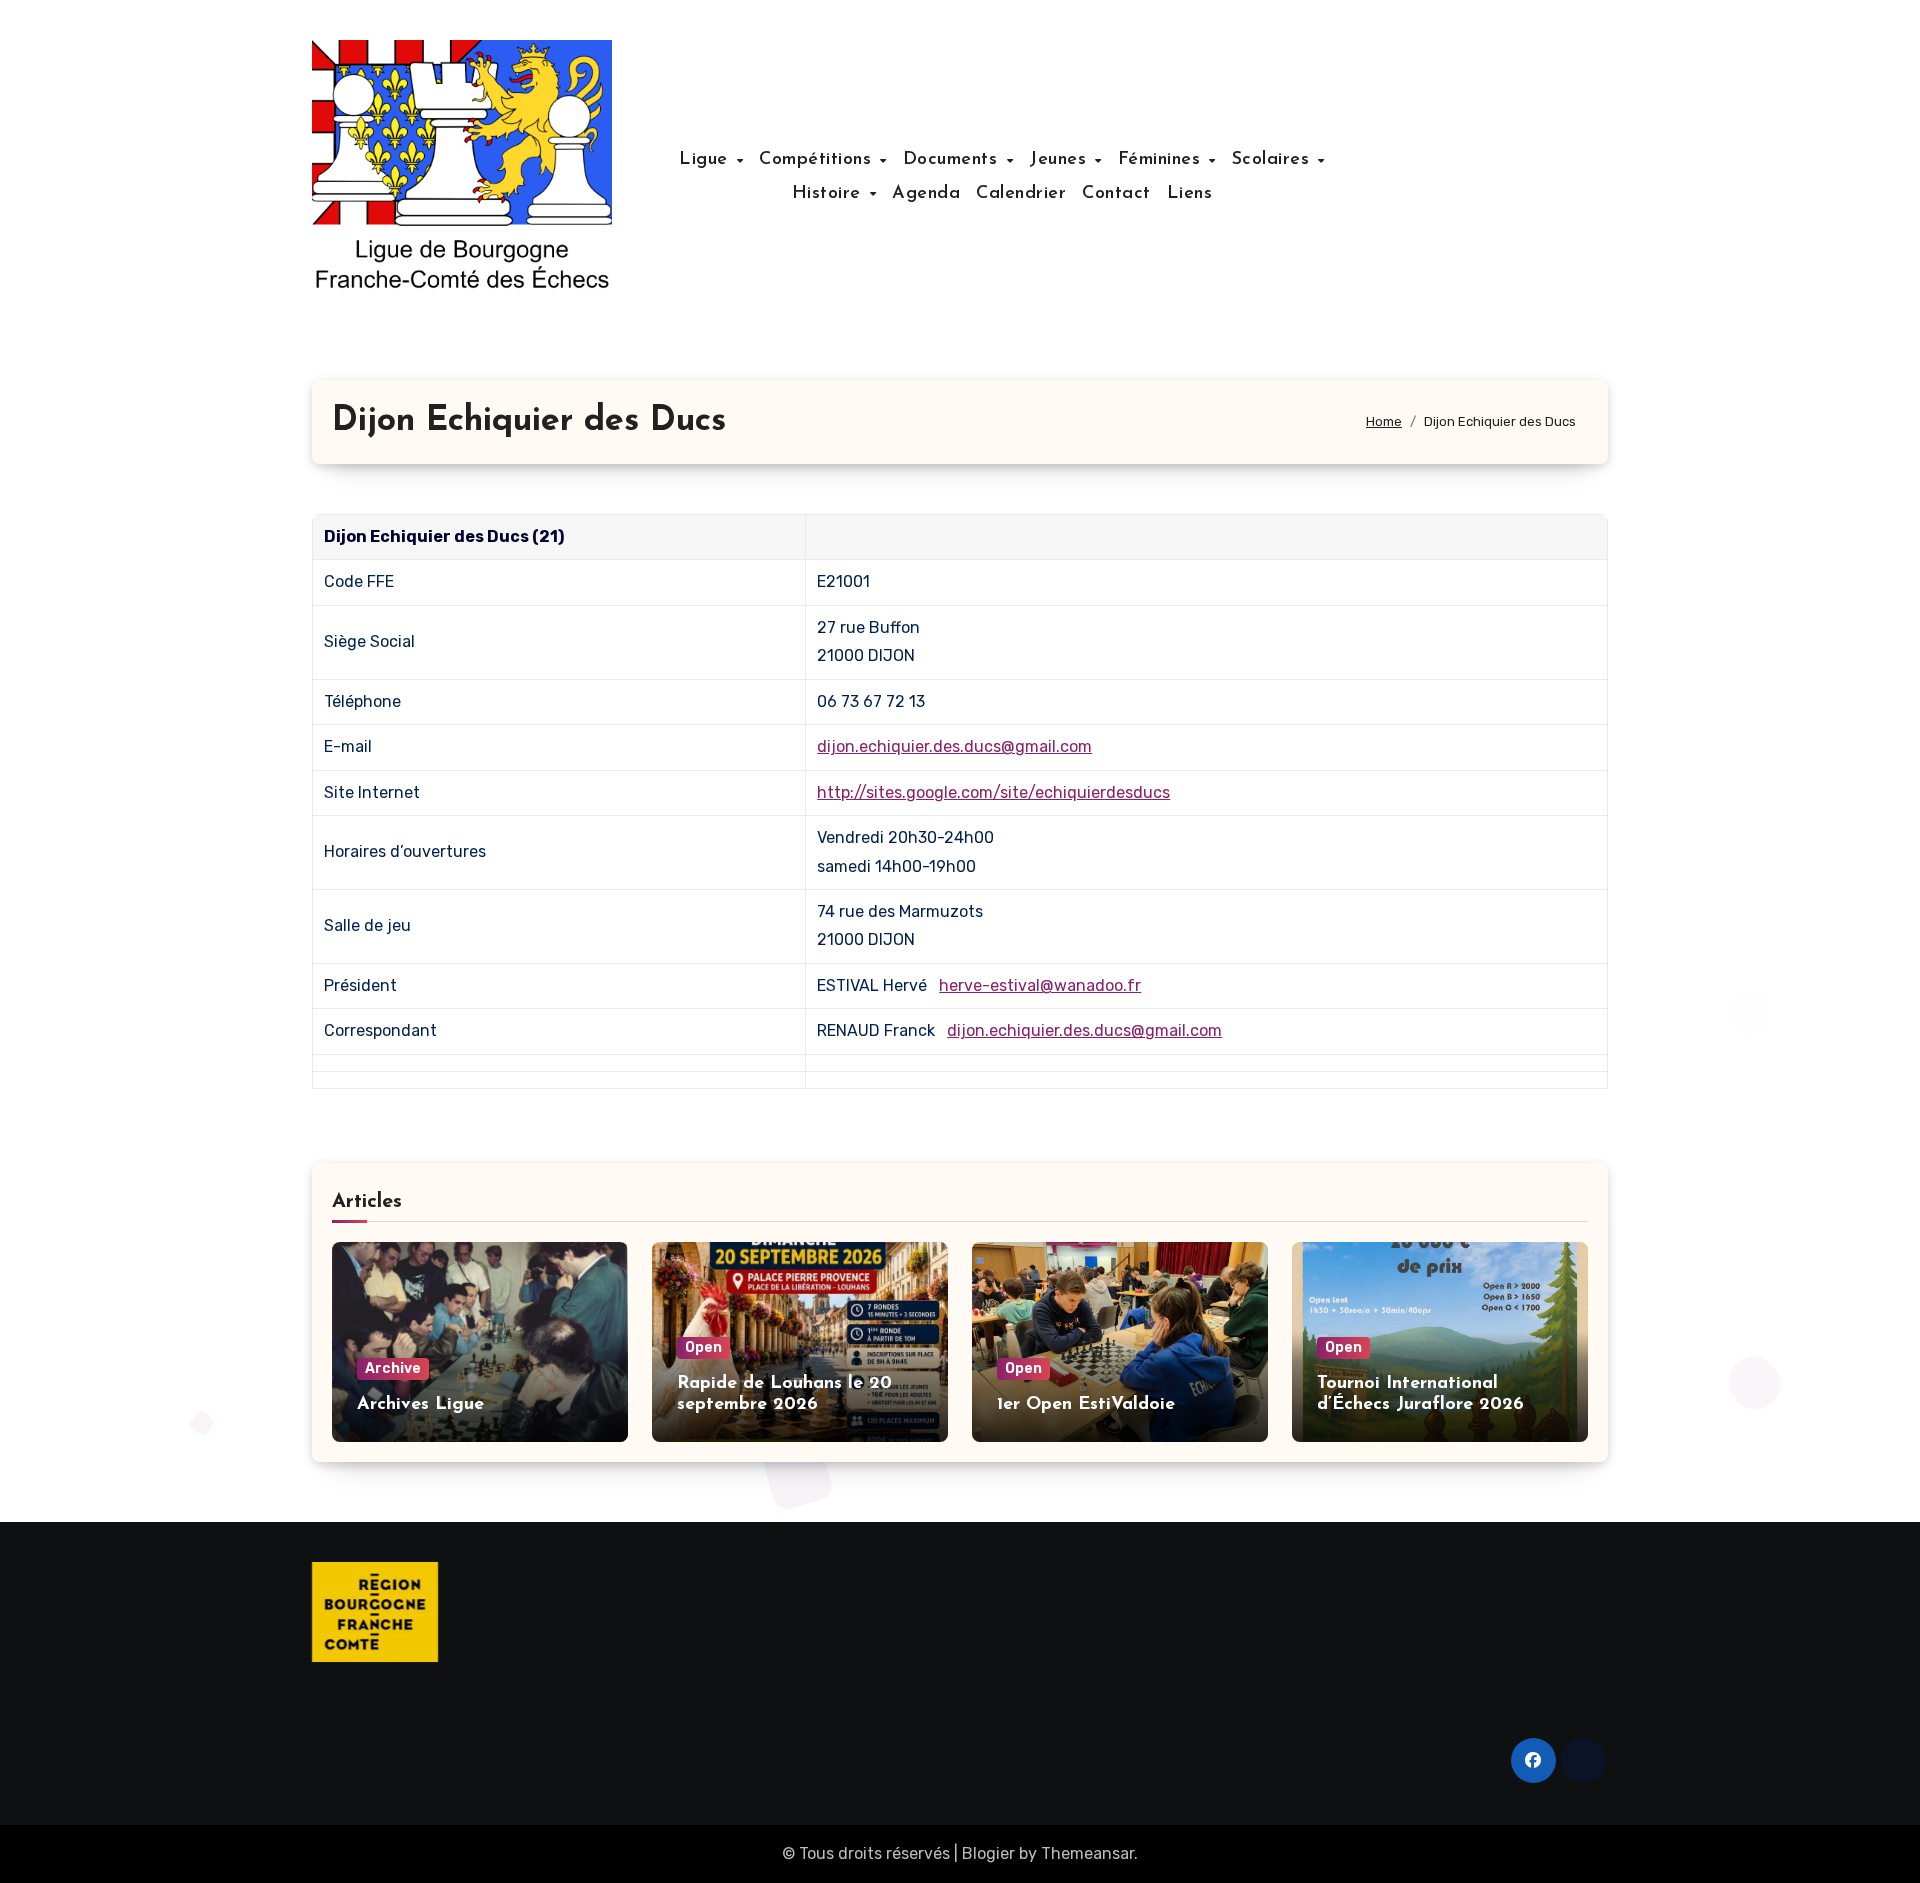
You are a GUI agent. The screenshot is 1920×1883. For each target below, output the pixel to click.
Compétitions (818, 160)
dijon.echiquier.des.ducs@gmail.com (954, 746)
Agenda (926, 194)
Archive (393, 1368)
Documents (953, 160)
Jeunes (1061, 160)
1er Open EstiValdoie (1086, 1405)
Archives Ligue (420, 1405)
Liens (1190, 194)
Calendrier (1021, 194)
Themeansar (1087, 1853)
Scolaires (1274, 160)
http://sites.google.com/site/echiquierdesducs (993, 792)
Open (703, 1347)
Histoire (830, 194)
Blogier (988, 1853)
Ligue (706, 160)
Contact (1116, 194)
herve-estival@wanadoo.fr (1040, 985)
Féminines (1162, 160)
